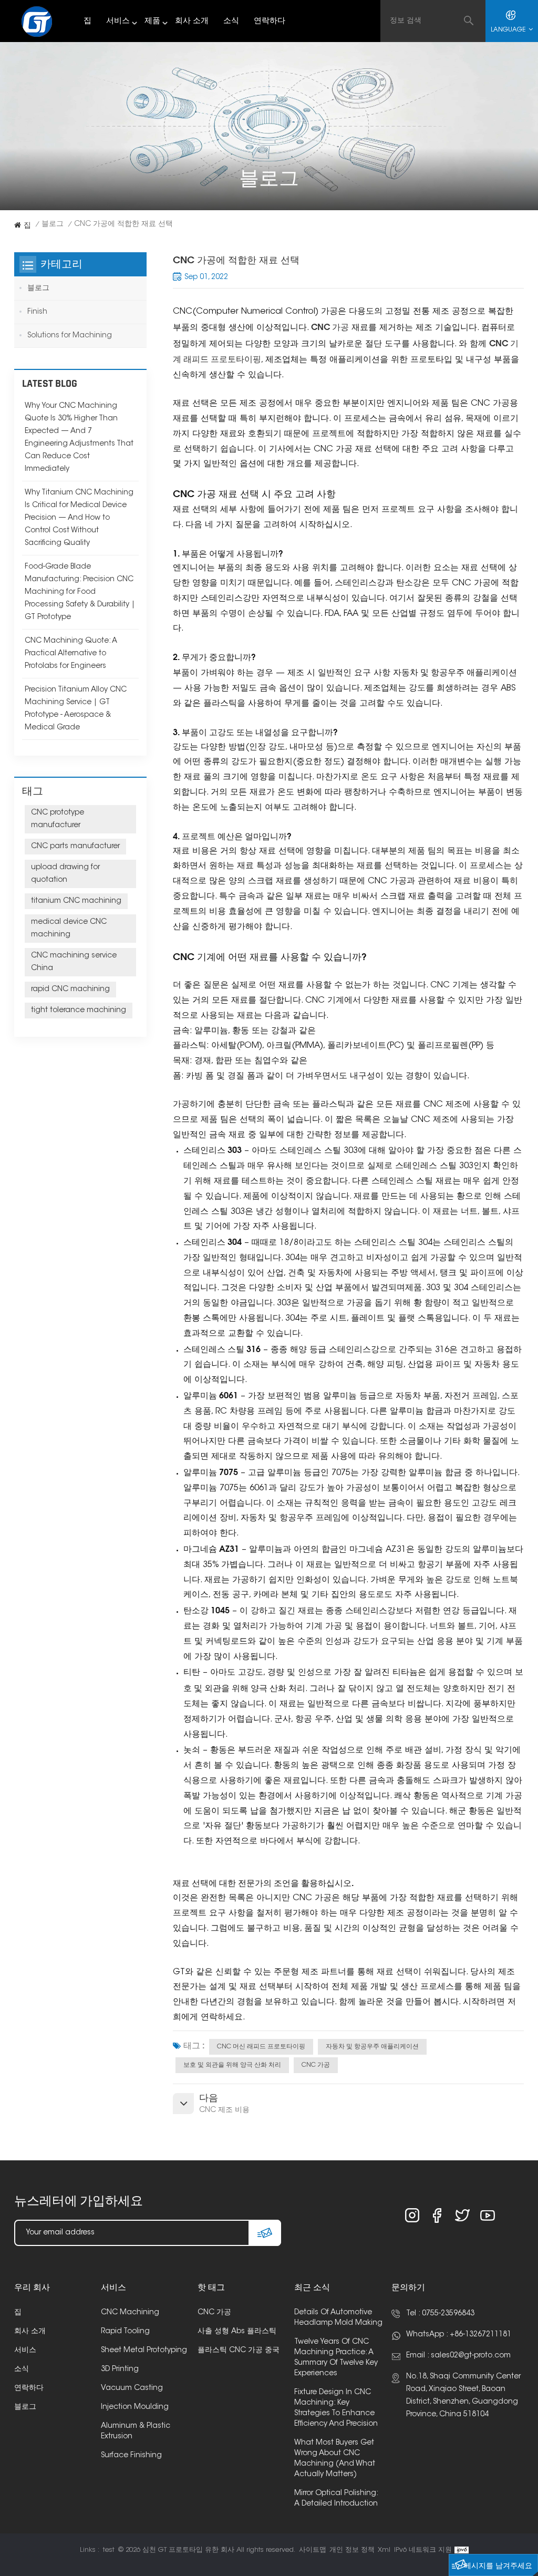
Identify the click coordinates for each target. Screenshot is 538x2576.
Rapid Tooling (125, 2332)
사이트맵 (313, 2550)
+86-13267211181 (480, 2335)
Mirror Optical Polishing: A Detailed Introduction (336, 2499)
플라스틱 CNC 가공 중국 (239, 2351)
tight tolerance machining (79, 1011)
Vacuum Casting (132, 2388)
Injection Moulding (135, 2407)
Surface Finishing (131, 2456)
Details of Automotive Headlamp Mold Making (338, 2318)
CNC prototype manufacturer (58, 819)
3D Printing (120, 2369)
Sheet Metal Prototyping (144, 2351)
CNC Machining (130, 2313)
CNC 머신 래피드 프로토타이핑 (261, 2047)
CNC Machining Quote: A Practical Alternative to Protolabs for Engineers (71, 654)
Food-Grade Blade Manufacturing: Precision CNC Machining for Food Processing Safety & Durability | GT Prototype (80, 592)
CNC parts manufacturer (75, 847)
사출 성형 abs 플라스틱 (237, 2332)
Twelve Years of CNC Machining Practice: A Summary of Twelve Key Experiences (336, 2358)
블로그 (53, 224)
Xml (384, 2550)
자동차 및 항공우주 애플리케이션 (372, 2047)
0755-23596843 (448, 2314)
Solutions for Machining (70, 336)
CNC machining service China (74, 962)
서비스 (118, 21)
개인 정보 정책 (352, 2550)
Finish (37, 312)
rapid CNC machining (70, 990)
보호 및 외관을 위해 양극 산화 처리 (232, 2065)
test (109, 2550)
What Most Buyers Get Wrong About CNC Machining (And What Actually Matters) (335, 2459)
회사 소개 (192, 21)
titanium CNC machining (76, 901)
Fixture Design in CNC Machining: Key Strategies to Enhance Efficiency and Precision (336, 2408)
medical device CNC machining (69, 929)
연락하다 (270, 21)
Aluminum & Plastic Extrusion (136, 2431)
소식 (231, 21)
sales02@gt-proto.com (471, 2356)
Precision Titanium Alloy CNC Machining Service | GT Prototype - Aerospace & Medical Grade (76, 709)
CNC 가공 (316, 2065)
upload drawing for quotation (65, 874)
